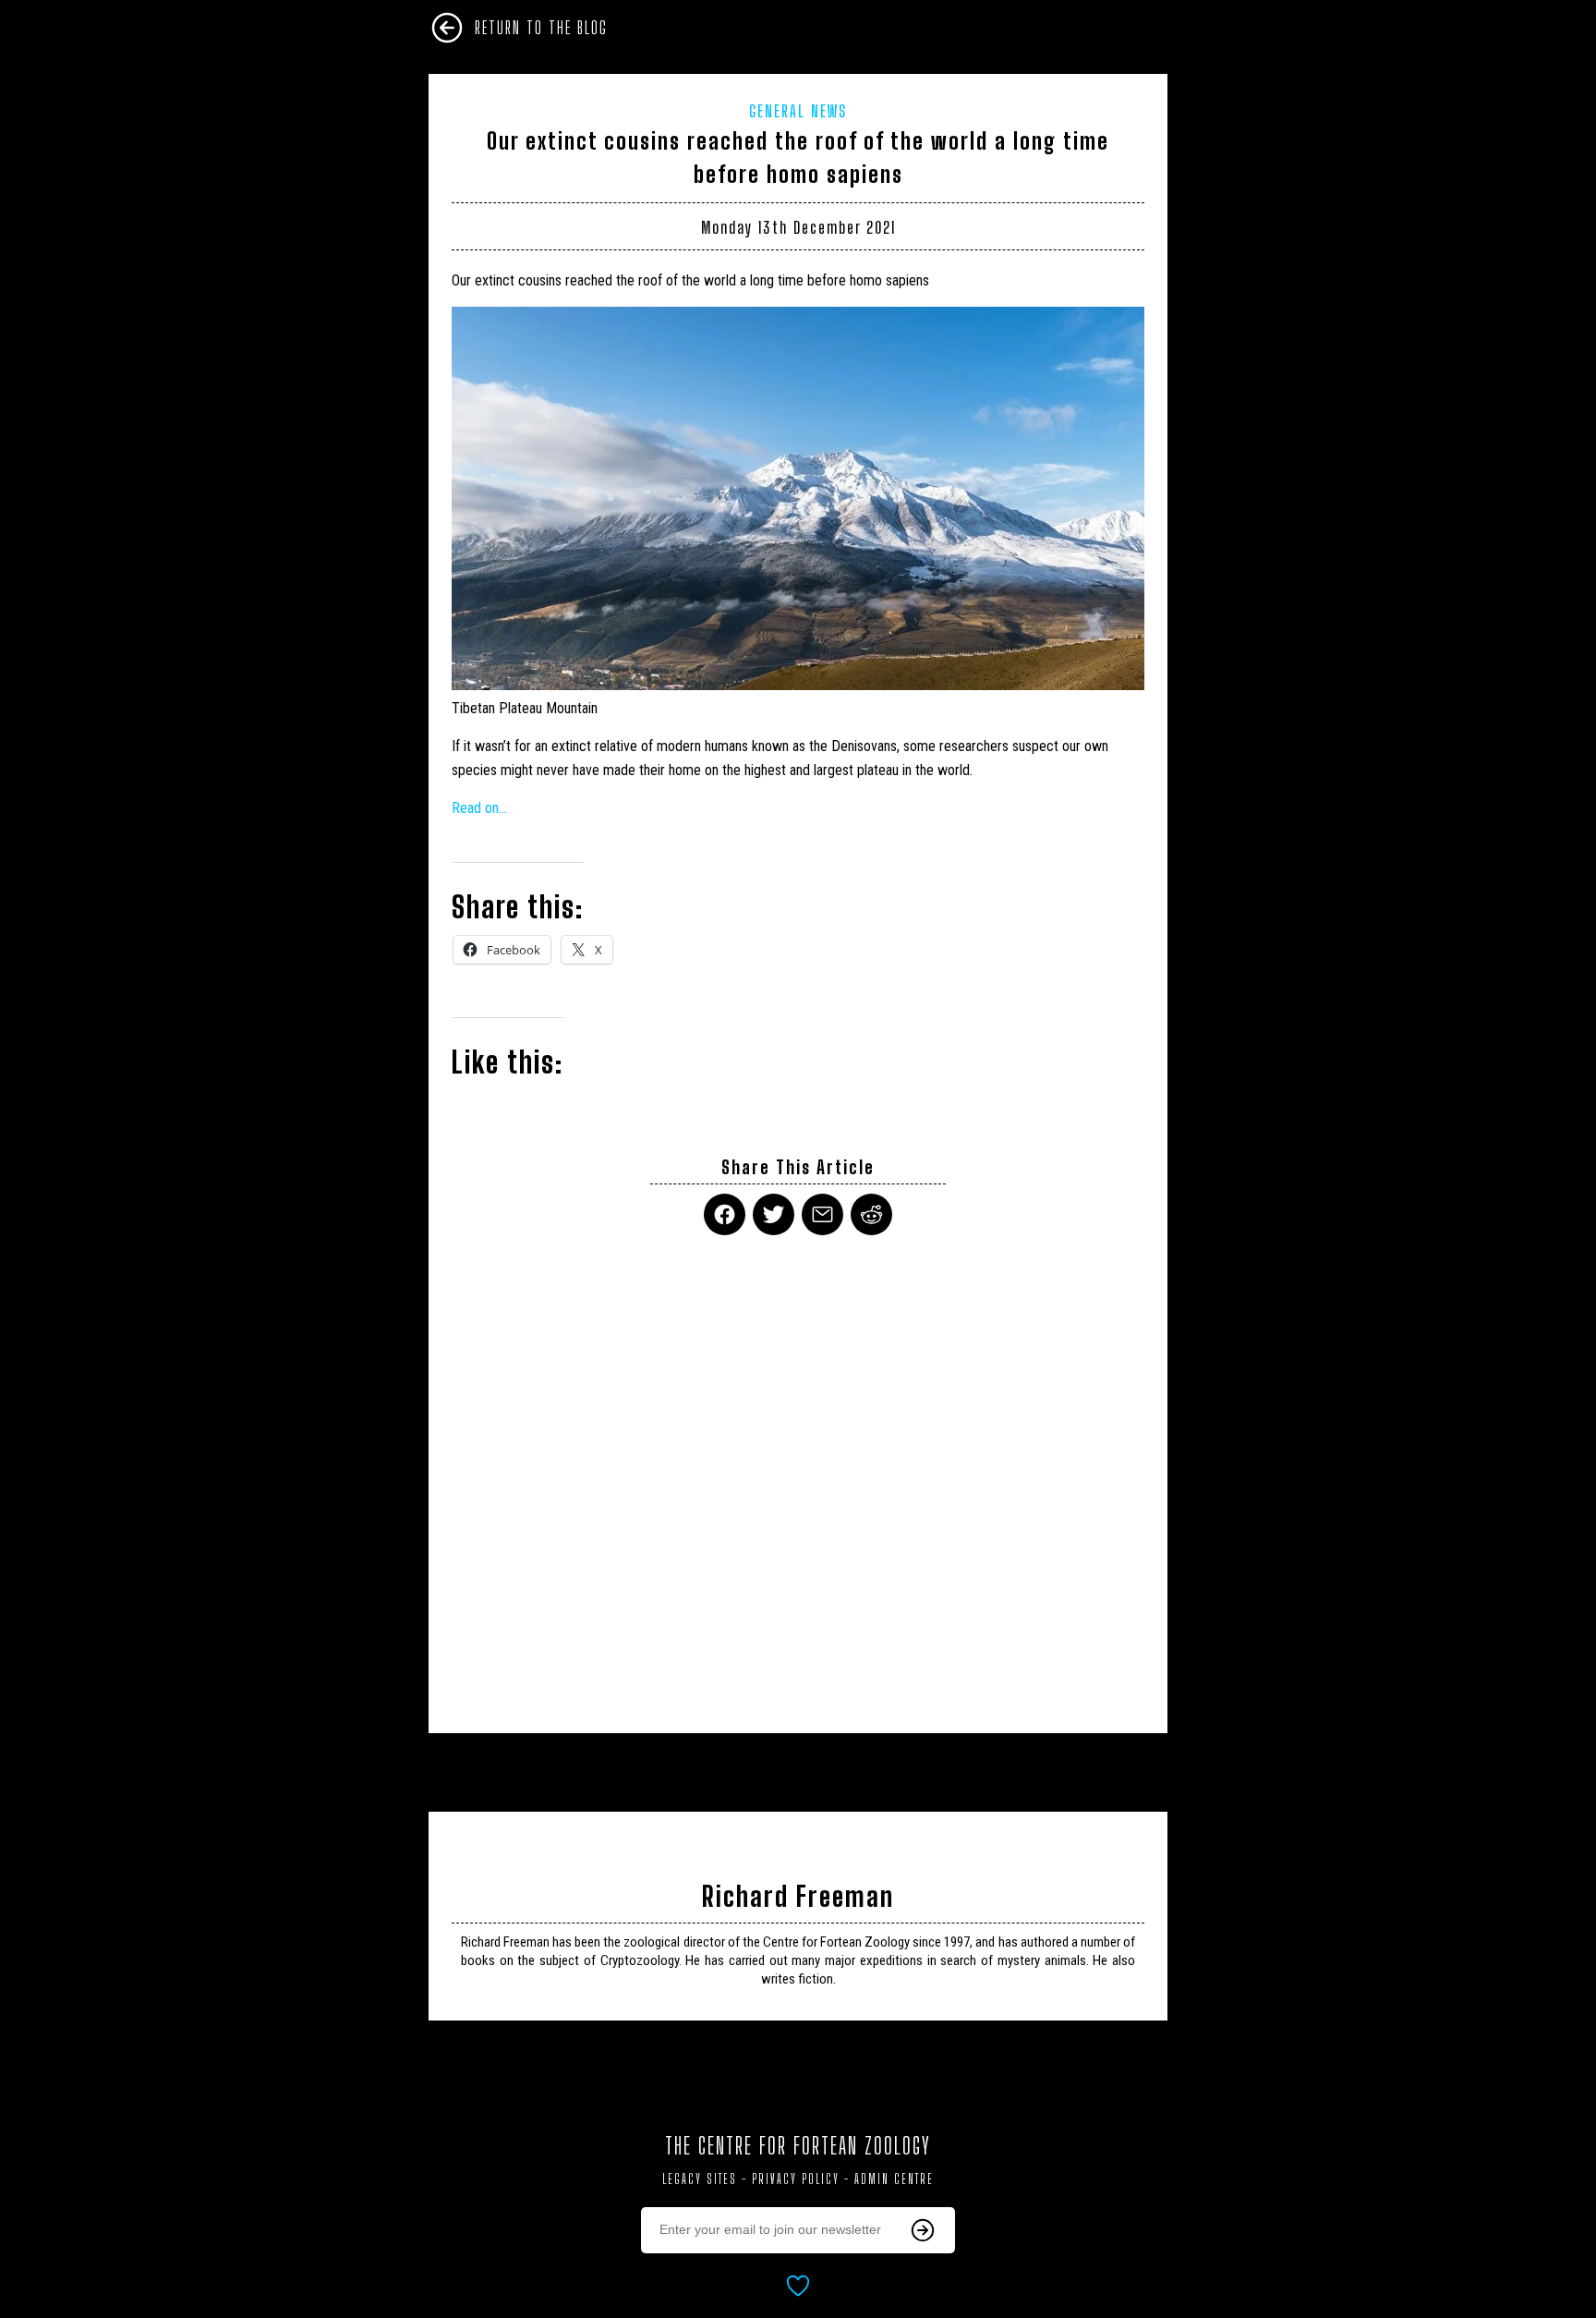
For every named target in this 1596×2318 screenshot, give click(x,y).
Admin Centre (894, 2179)
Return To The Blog (541, 28)
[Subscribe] (923, 2230)
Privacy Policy (796, 2179)
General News (798, 111)
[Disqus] (798, 1473)
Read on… (479, 808)
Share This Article (798, 1167)
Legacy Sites (700, 2179)
